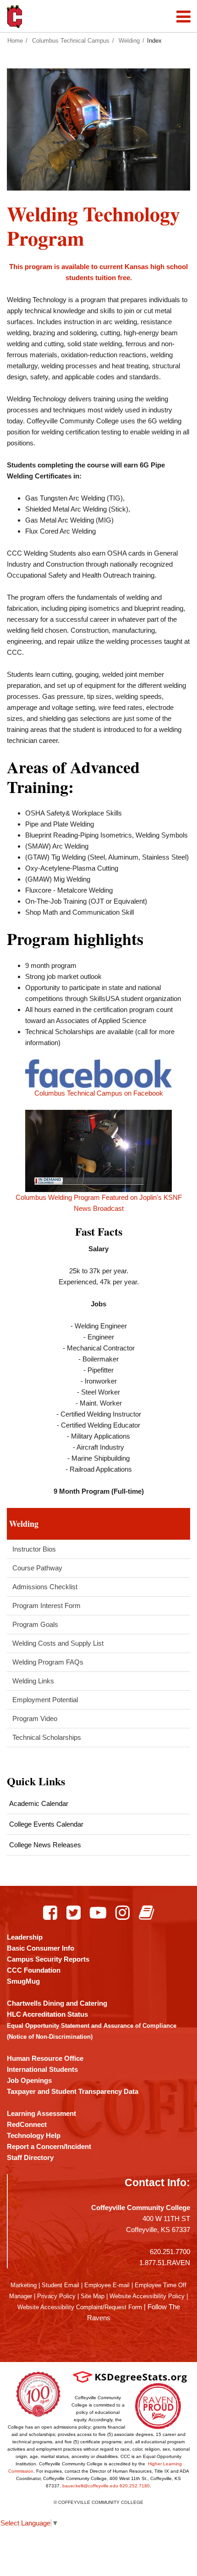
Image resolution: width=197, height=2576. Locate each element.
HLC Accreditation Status (47, 2014)
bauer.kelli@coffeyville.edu (90, 2486)
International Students (42, 2069)
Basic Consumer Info (41, 1948)
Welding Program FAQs (48, 1662)
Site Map (93, 2296)
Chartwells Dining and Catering (57, 2003)
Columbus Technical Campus (71, 41)
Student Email (60, 2285)
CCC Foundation (34, 1970)
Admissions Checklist (45, 1587)
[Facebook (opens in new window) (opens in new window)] (50, 1912)
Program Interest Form (47, 1606)
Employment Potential (45, 1700)
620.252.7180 (135, 2486)
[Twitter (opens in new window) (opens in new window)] (74, 1912)
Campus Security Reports (48, 1959)
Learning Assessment (41, 2113)
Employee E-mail (107, 2285)
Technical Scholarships (47, 1737)
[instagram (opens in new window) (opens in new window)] (123, 1912)
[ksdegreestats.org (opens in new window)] (130, 2376)
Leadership (25, 1937)
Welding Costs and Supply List (58, 1643)
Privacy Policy (56, 2296)
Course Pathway (37, 1568)
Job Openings (29, 2080)
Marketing (24, 2285)
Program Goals (35, 1624)
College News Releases (45, 1845)
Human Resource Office (45, 2058)
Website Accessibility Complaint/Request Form (80, 2307)
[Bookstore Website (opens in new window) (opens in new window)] (146, 1912)
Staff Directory (30, 2157)
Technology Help (34, 2135)
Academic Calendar (39, 1803)
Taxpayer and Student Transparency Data (73, 2091)
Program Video (35, 1718)
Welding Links (33, 1681)
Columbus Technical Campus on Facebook (99, 1093)
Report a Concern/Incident (49, 2146)
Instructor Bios (34, 1549)
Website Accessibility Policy (147, 2296)
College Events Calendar (46, 1824)
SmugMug (23, 1981)
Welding (129, 41)
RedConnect (27, 2124)
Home (15, 41)
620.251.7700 (170, 2252)
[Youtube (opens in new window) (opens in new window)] (98, 1912)
